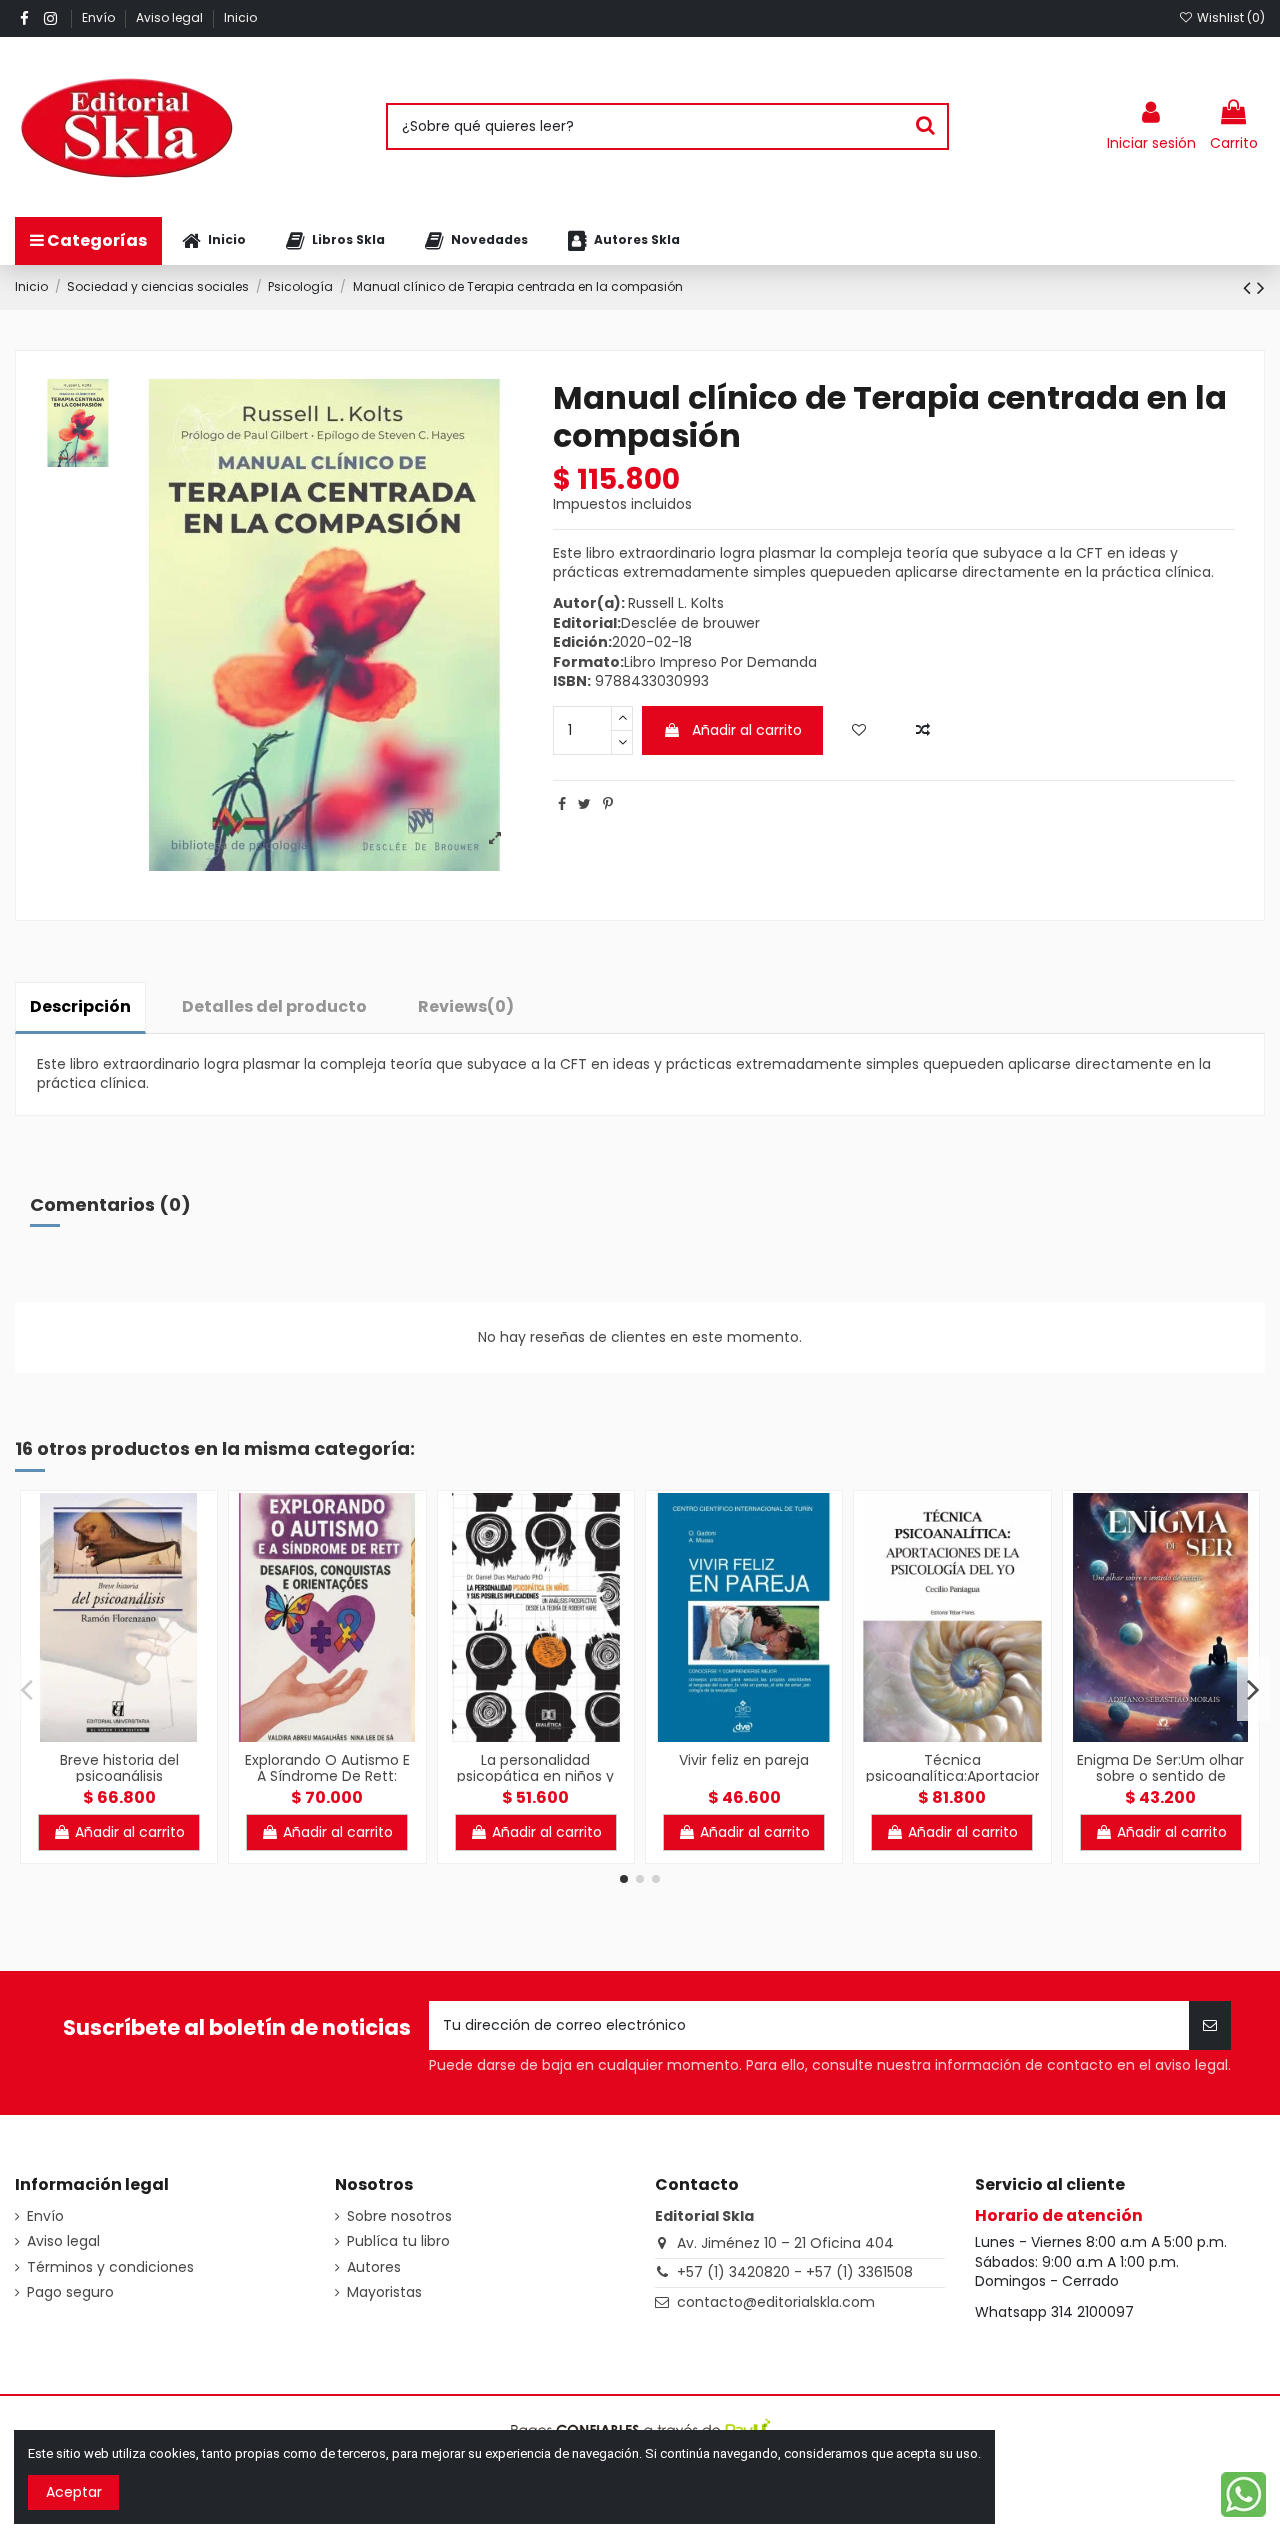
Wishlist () (1229, 17)
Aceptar (74, 2492)
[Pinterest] (608, 804)
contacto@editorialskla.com (776, 2302)
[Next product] (1261, 287)
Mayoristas (384, 2292)
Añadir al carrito (747, 730)
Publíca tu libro (398, 2241)
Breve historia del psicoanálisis (119, 1768)
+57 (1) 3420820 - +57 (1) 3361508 (795, 2272)
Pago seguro (70, 2292)
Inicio (240, 17)
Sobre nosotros (399, 2216)
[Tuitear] (584, 804)
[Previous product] (1250, 287)
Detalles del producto (274, 1006)
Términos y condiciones (110, 2267)
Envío (100, 17)
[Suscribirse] (1210, 2025)
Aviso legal (171, 17)
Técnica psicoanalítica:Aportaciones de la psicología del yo (963, 1777)
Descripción (80, 1006)
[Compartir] (562, 804)
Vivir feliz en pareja (744, 1760)
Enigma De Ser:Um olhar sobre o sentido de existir (1160, 1777)
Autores (374, 2267)
